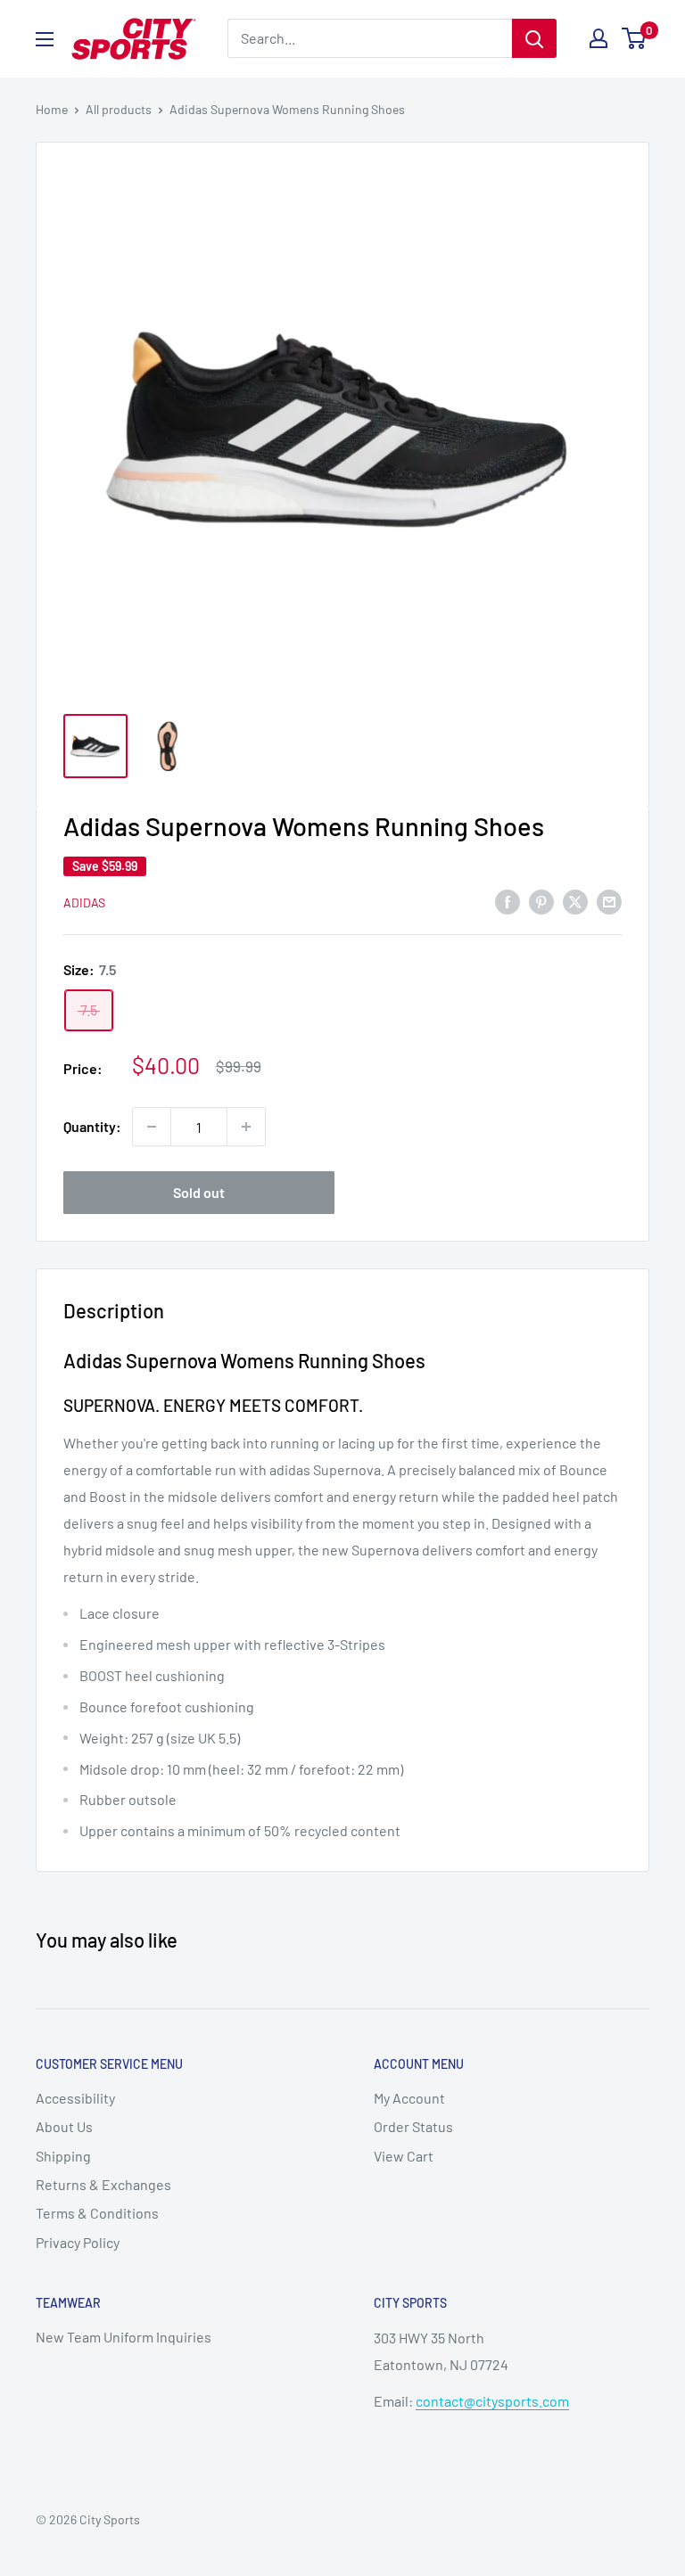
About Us (64, 2126)
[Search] (534, 38)
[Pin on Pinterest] (541, 901)
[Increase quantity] (246, 1127)
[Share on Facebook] (508, 901)
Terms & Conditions (97, 2213)
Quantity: (92, 1126)
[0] (635, 38)
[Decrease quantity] (152, 1127)
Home (52, 109)
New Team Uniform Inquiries (124, 2337)
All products (119, 109)
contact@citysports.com (492, 2401)
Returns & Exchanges (103, 2184)
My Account (409, 2098)
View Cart (404, 2156)
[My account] (598, 38)
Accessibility (75, 2098)
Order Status (413, 2126)
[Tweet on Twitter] (575, 901)
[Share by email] (609, 901)
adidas (84, 902)
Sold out (199, 1192)
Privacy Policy (78, 2242)
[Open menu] (45, 39)
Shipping (63, 2156)
